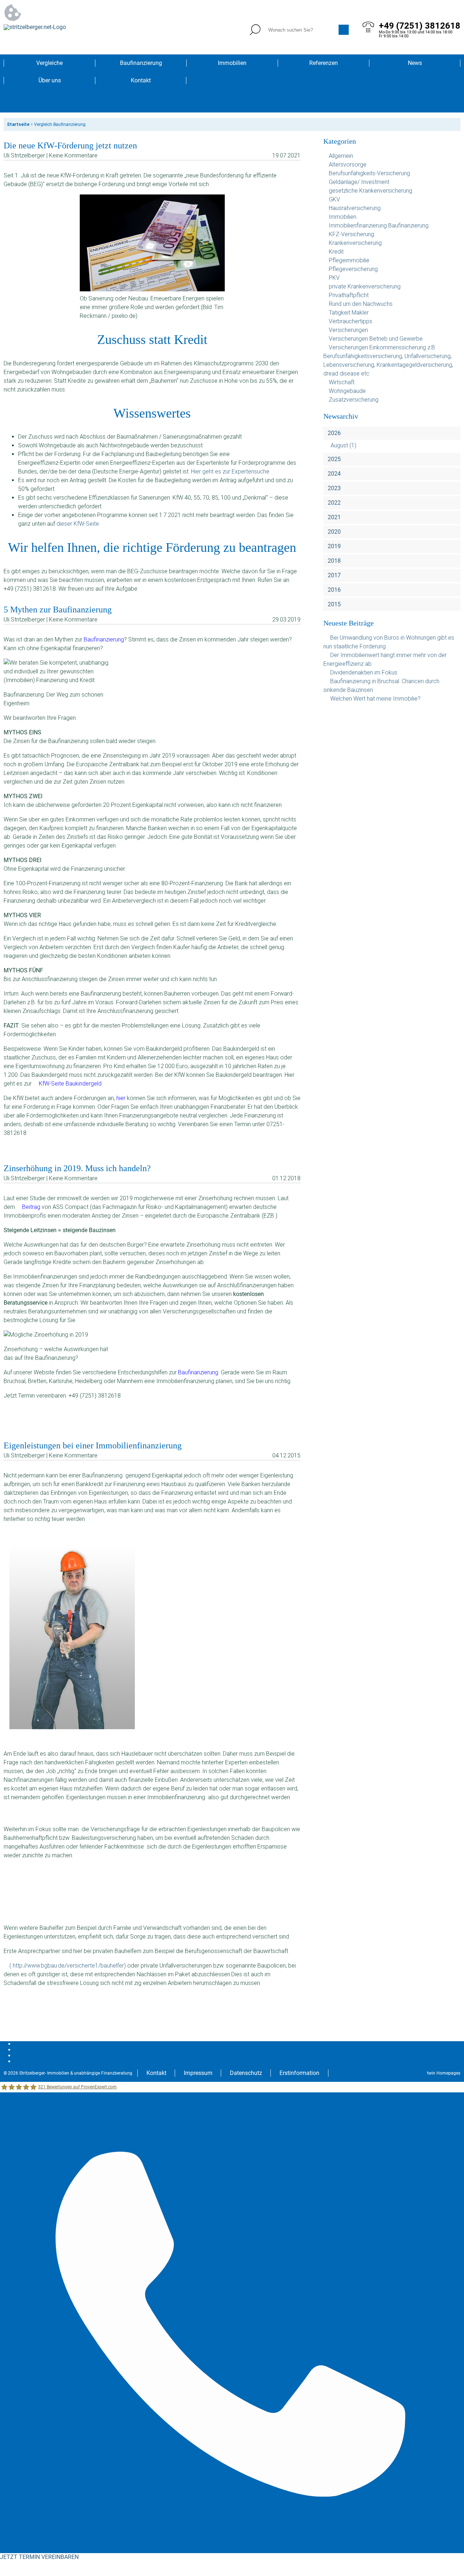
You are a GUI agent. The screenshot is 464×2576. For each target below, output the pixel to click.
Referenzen (324, 63)
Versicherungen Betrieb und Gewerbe (376, 339)
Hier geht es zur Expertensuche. (231, 471)
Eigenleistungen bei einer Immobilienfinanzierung (93, 1445)
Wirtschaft (342, 382)
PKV (334, 278)
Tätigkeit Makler (349, 313)
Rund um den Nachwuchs (361, 304)
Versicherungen (348, 330)
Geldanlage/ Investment (359, 182)
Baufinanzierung (141, 63)
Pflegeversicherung (353, 269)
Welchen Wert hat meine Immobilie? (376, 699)
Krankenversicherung (355, 243)
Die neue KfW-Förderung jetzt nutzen (70, 145)
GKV (334, 199)
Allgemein (341, 156)
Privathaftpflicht (349, 295)
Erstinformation (299, 2073)
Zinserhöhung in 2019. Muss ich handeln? (77, 1168)
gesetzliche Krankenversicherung (370, 191)
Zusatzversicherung (354, 400)
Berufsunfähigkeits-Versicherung (369, 173)
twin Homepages (444, 2073)
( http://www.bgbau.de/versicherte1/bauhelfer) (68, 1966)
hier (121, 1098)
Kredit (336, 252)
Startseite (18, 124)
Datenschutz (246, 2073)
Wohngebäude (347, 391)
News (415, 63)
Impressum (198, 2073)
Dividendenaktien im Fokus (364, 672)
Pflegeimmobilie (349, 260)
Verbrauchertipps (351, 321)
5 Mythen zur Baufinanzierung (58, 610)
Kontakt (141, 80)
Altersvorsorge (348, 165)
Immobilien (232, 63)
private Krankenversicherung (365, 286)
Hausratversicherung (355, 208)
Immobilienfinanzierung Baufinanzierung (379, 225)
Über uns (50, 80)
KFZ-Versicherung (351, 234)
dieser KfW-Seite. (78, 524)
